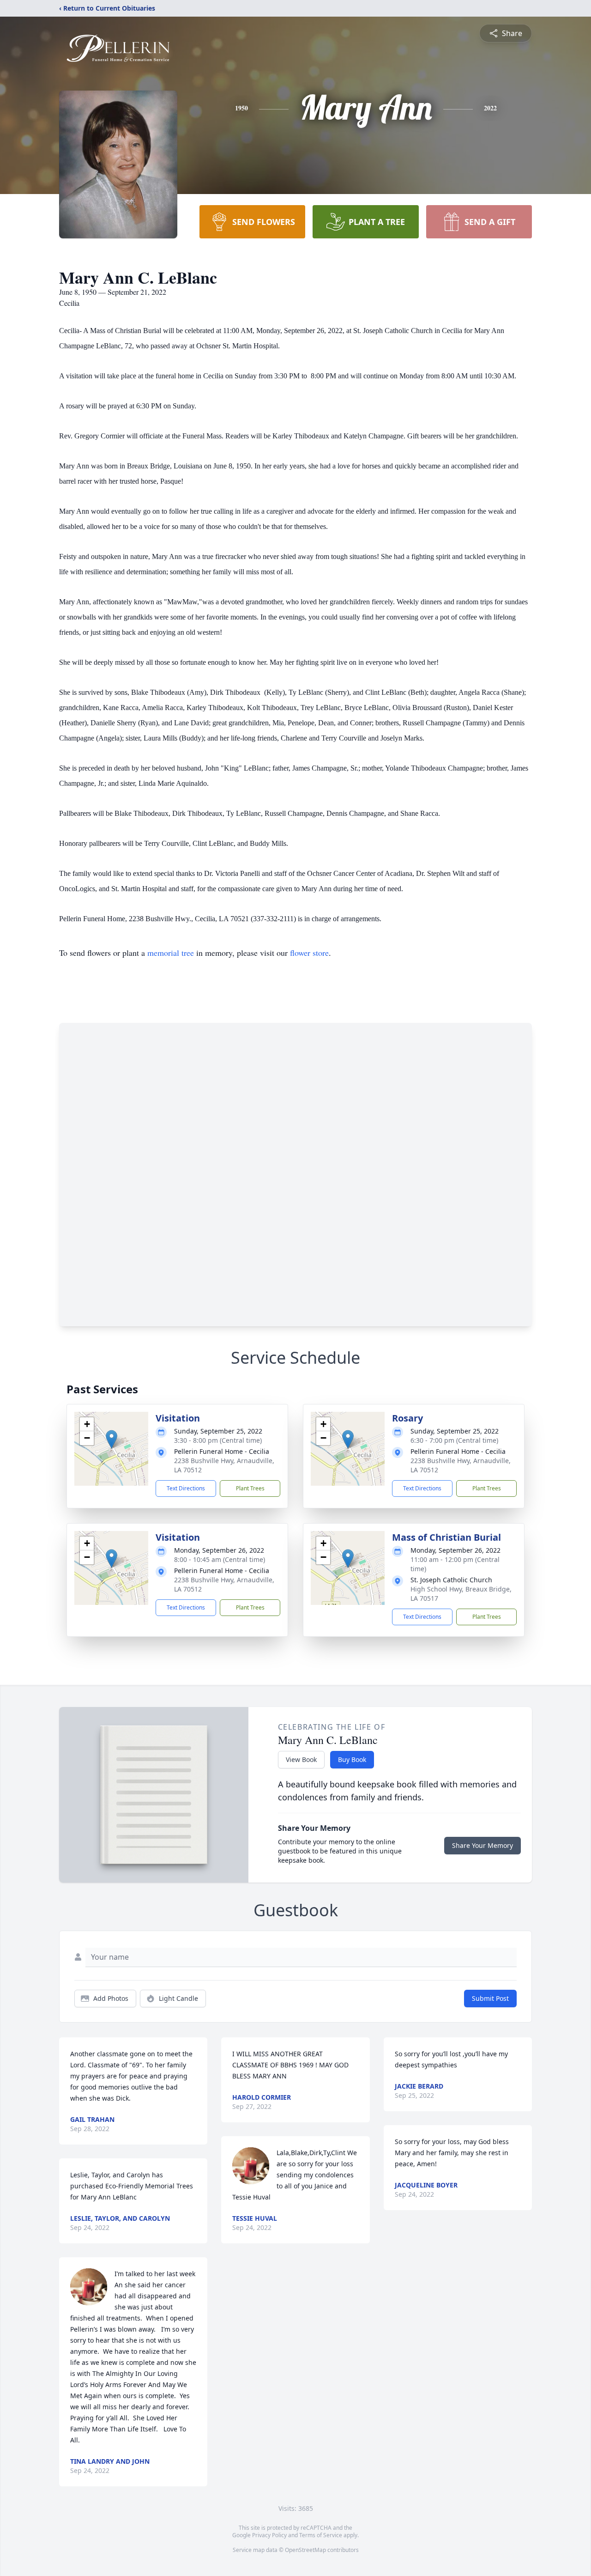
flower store (309, 953)
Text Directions (186, 1488)
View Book (301, 1759)
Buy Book (352, 1759)
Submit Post (490, 1998)
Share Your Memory (482, 1845)
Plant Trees (250, 1488)
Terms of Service (321, 2535)
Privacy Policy (269, 2535)
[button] (112, 1439)
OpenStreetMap (305, 2550)
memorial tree (171, 953)
